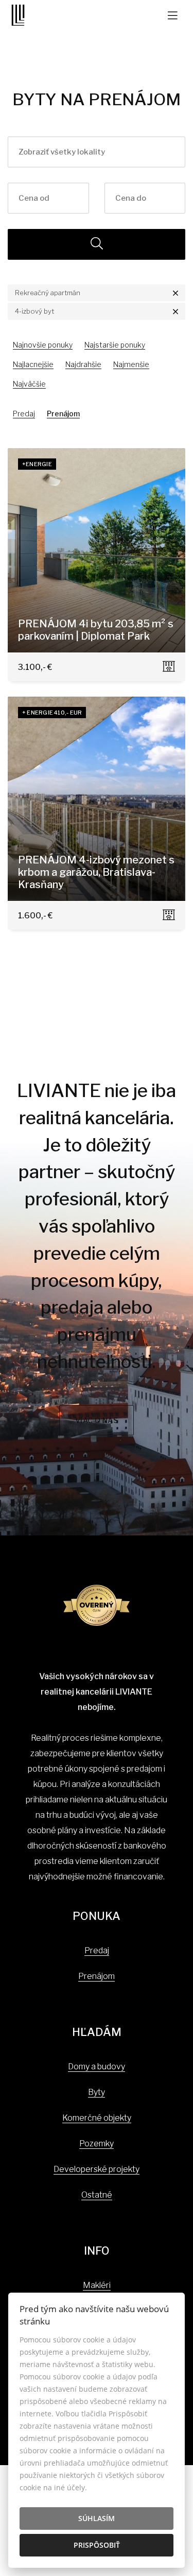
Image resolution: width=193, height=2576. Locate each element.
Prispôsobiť (97, 2545)
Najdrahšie (83, 364)
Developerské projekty (97, 2169)
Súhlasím (97, 2518)
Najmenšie (131, 364)
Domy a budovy (97, 2066)
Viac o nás (97, 1420)
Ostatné (97, 2195)
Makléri (97, 2285)
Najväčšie (29, 384)
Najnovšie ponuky (43, 345)
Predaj (24, 414)
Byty (97, 2092)
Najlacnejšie (33, 364)
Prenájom (63, 414)
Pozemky (97, 2144)
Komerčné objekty (97, 2118)
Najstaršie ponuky (115, 345)
